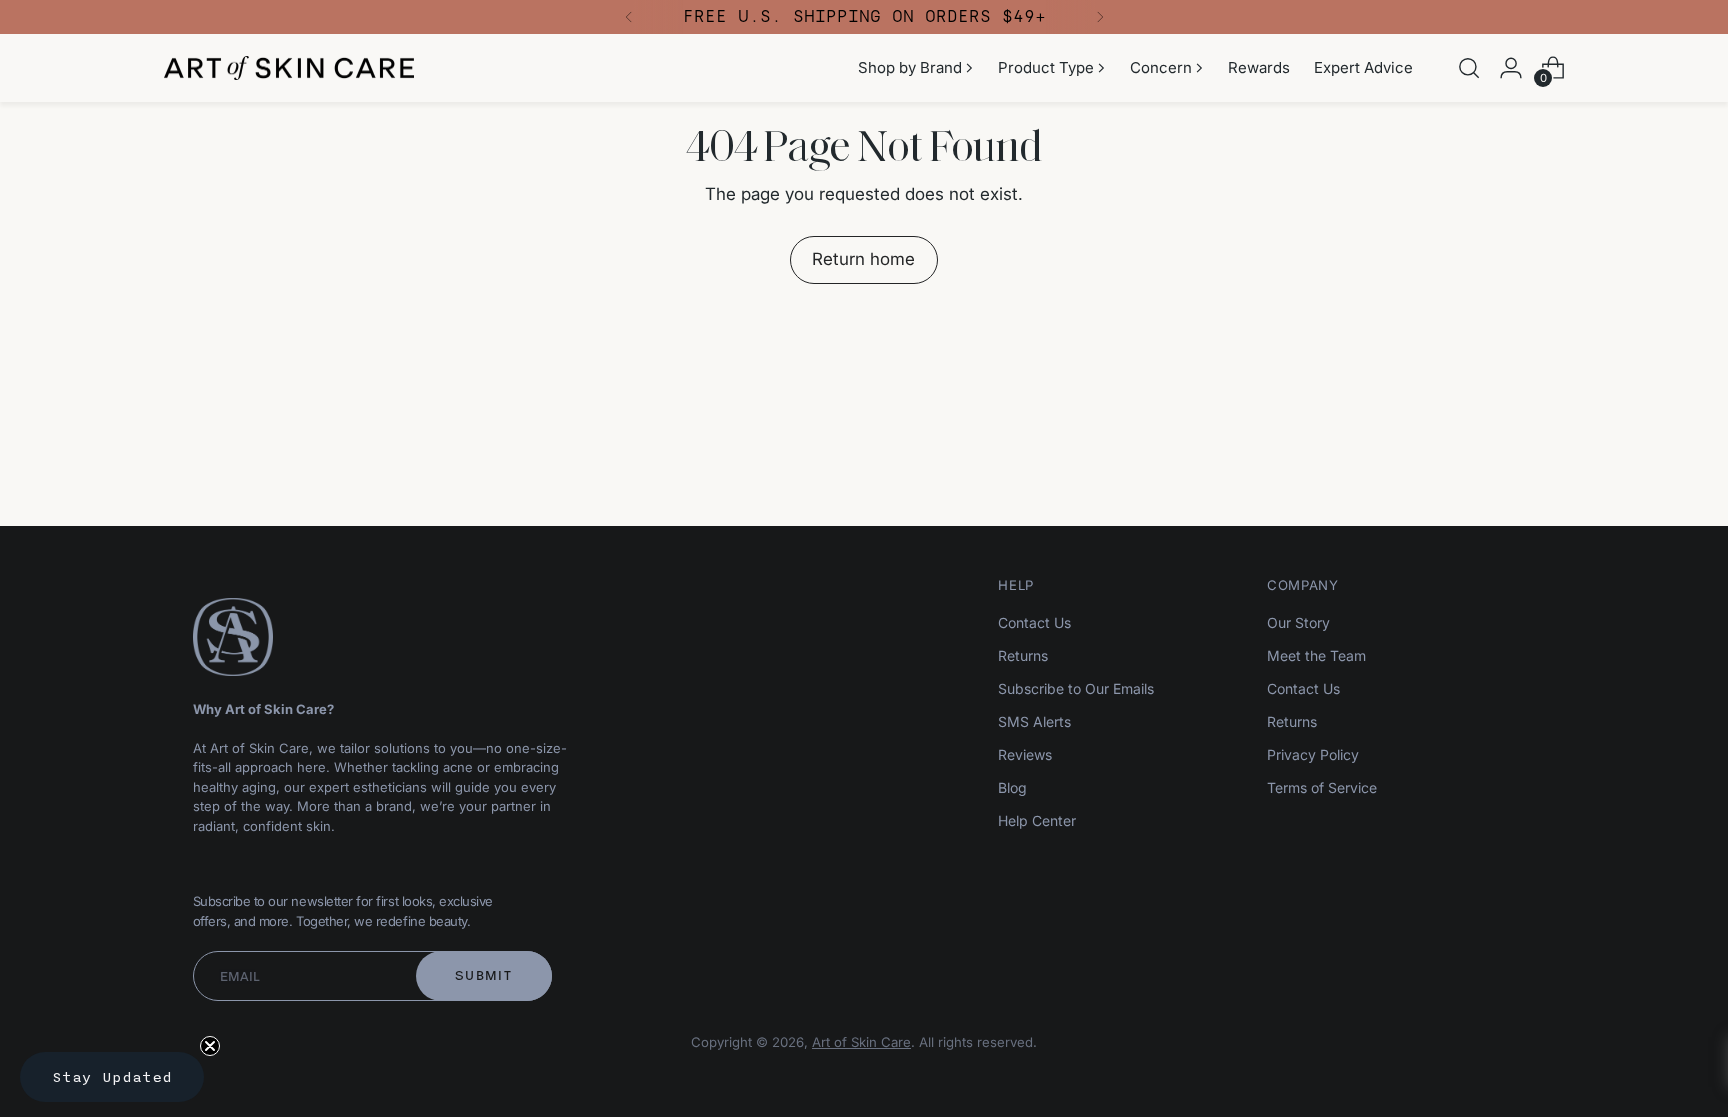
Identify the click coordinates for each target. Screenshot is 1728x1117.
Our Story (1298, 622)
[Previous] (629, 17)
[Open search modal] (1469, 68)
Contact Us (1034, 622)
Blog (1012, 787)
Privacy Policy (1313, 754)
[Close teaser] (210, 1046)
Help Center (1037, 820)
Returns (1023, 655)
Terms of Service (1322, 787)
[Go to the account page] (1511, 68)
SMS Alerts (1034, 721)
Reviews (1025, 754)
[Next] (1100, 17)
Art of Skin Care (861, 1042)
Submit (483, 975)
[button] (112, 1077)
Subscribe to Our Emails (1076, 688)
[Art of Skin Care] (289, 68)
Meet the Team (1316, 655)
